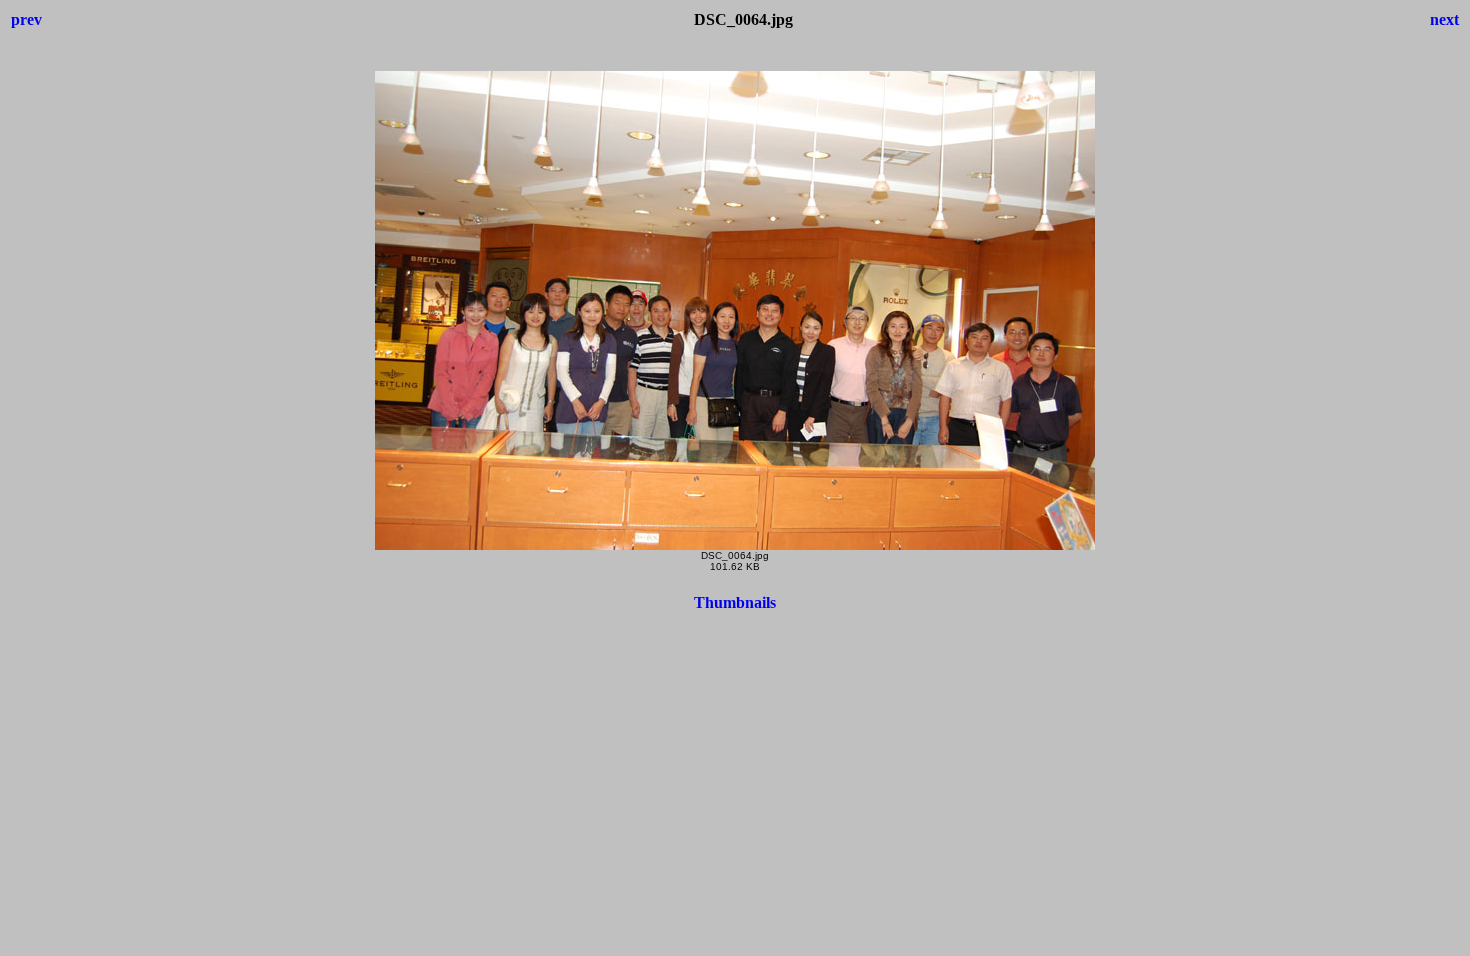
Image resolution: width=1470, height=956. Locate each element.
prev (26, 19)
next (1444, 19)
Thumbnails (735, 602)
